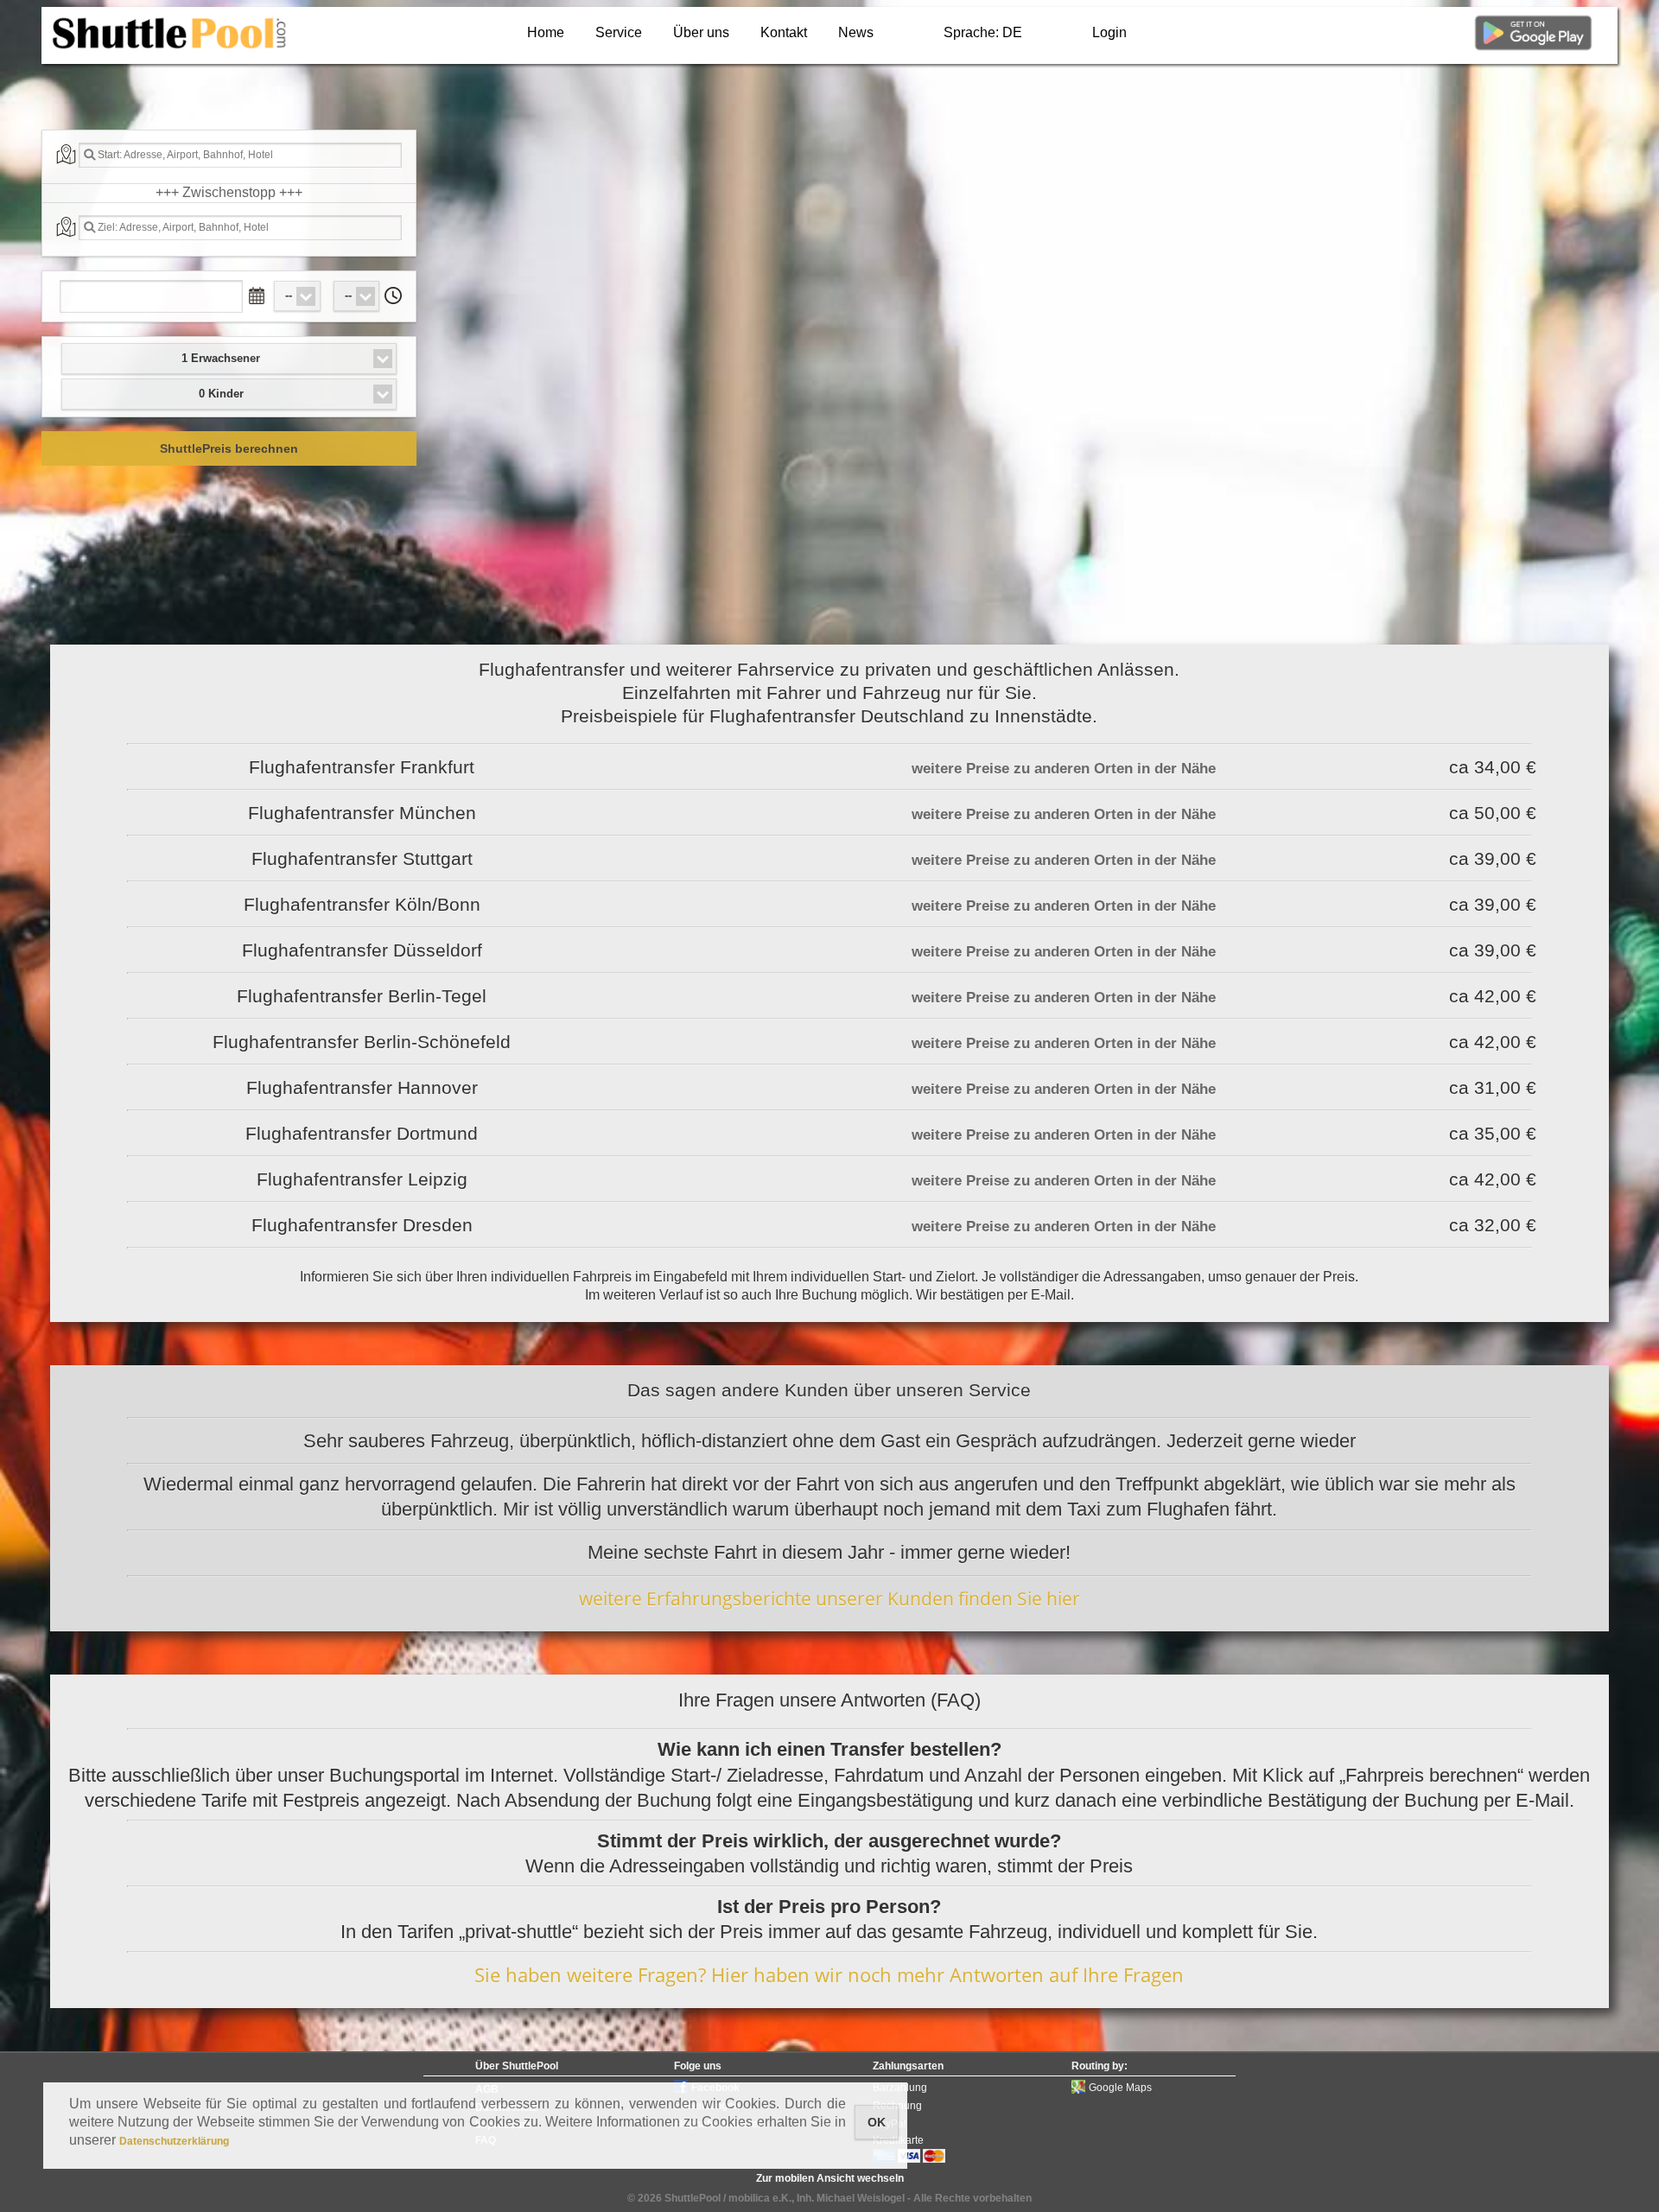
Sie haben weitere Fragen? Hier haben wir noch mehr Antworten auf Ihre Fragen (829, 1975)
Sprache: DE (983, 32)
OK (877, 2122)
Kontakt (784, 32)
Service (619, 32)
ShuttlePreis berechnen (229, 448)
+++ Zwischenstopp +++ (229, 192)
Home (546, 32)
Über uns (701, 32)
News (856, 32)
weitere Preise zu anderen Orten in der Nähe (1064, 769)
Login (1109, 32)
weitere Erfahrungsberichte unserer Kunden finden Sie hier (829, 1599)
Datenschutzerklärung (174, 2141)
